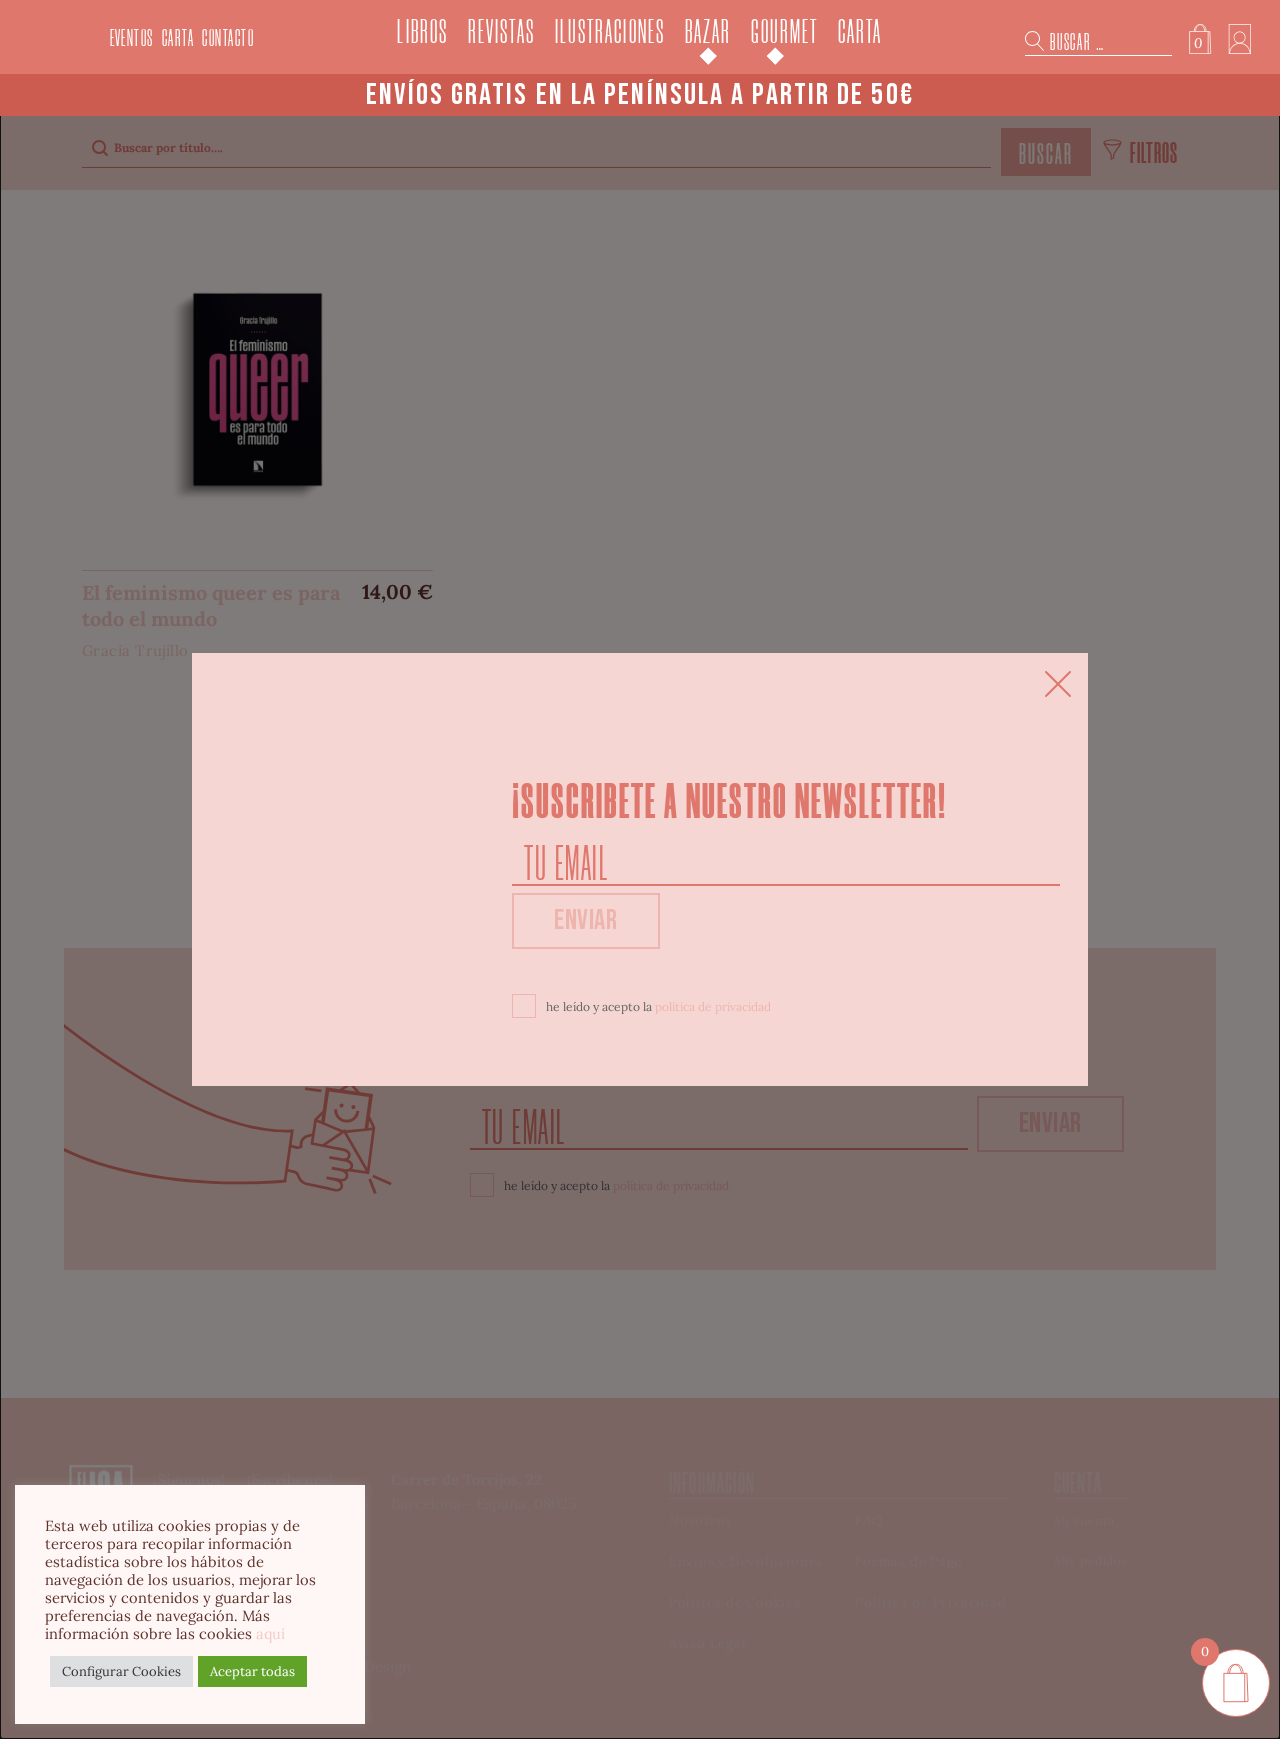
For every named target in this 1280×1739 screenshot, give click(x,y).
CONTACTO (228, 38)
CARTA (178, 38)
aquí (270, 1633)
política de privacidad (713, 1006)
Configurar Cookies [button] (121, 1671)
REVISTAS (501, 32)
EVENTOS (132, 38)
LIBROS (422, 32)
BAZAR (708, 32)
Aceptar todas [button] (252, 1671)
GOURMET (784, 32)
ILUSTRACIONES (610, 32)
